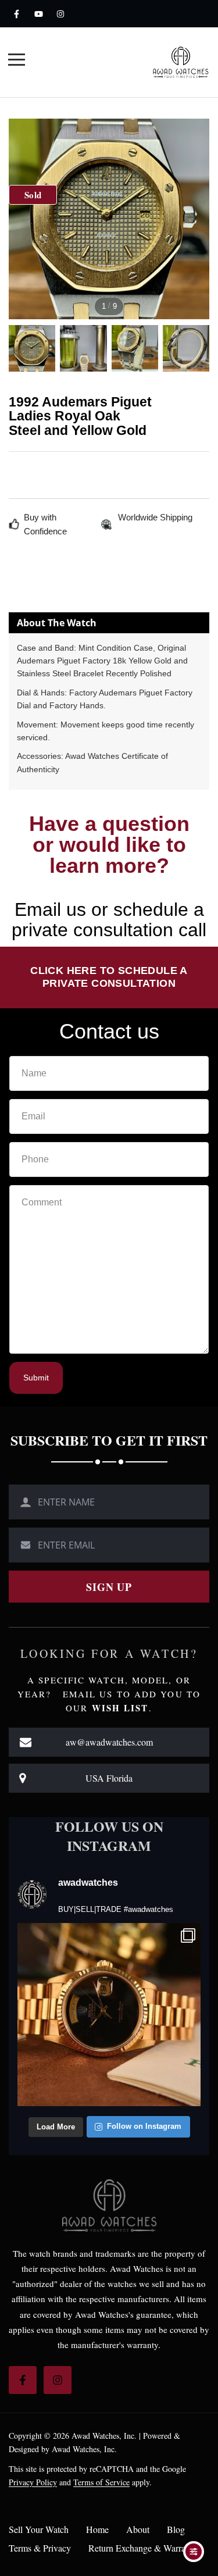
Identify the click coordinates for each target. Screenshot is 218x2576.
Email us (50, 909)
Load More (56, 2127)
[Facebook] (16, 14)
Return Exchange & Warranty (143, 2548)
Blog (176, 2529)
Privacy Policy (33, 2482)
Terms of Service (101, 2482)
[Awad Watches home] (181, 62)
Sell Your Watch (39, 2529)
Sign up (109, 1587)
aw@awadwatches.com (109, 1742)
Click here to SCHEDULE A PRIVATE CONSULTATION (109, 977)
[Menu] (17, 61)
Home (97, 2529)
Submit (36, 1378)
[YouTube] (38, 14)
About (138, 2529)
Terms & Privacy (40, 2548)
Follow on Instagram (144, 2126)
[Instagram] (60, 14)
